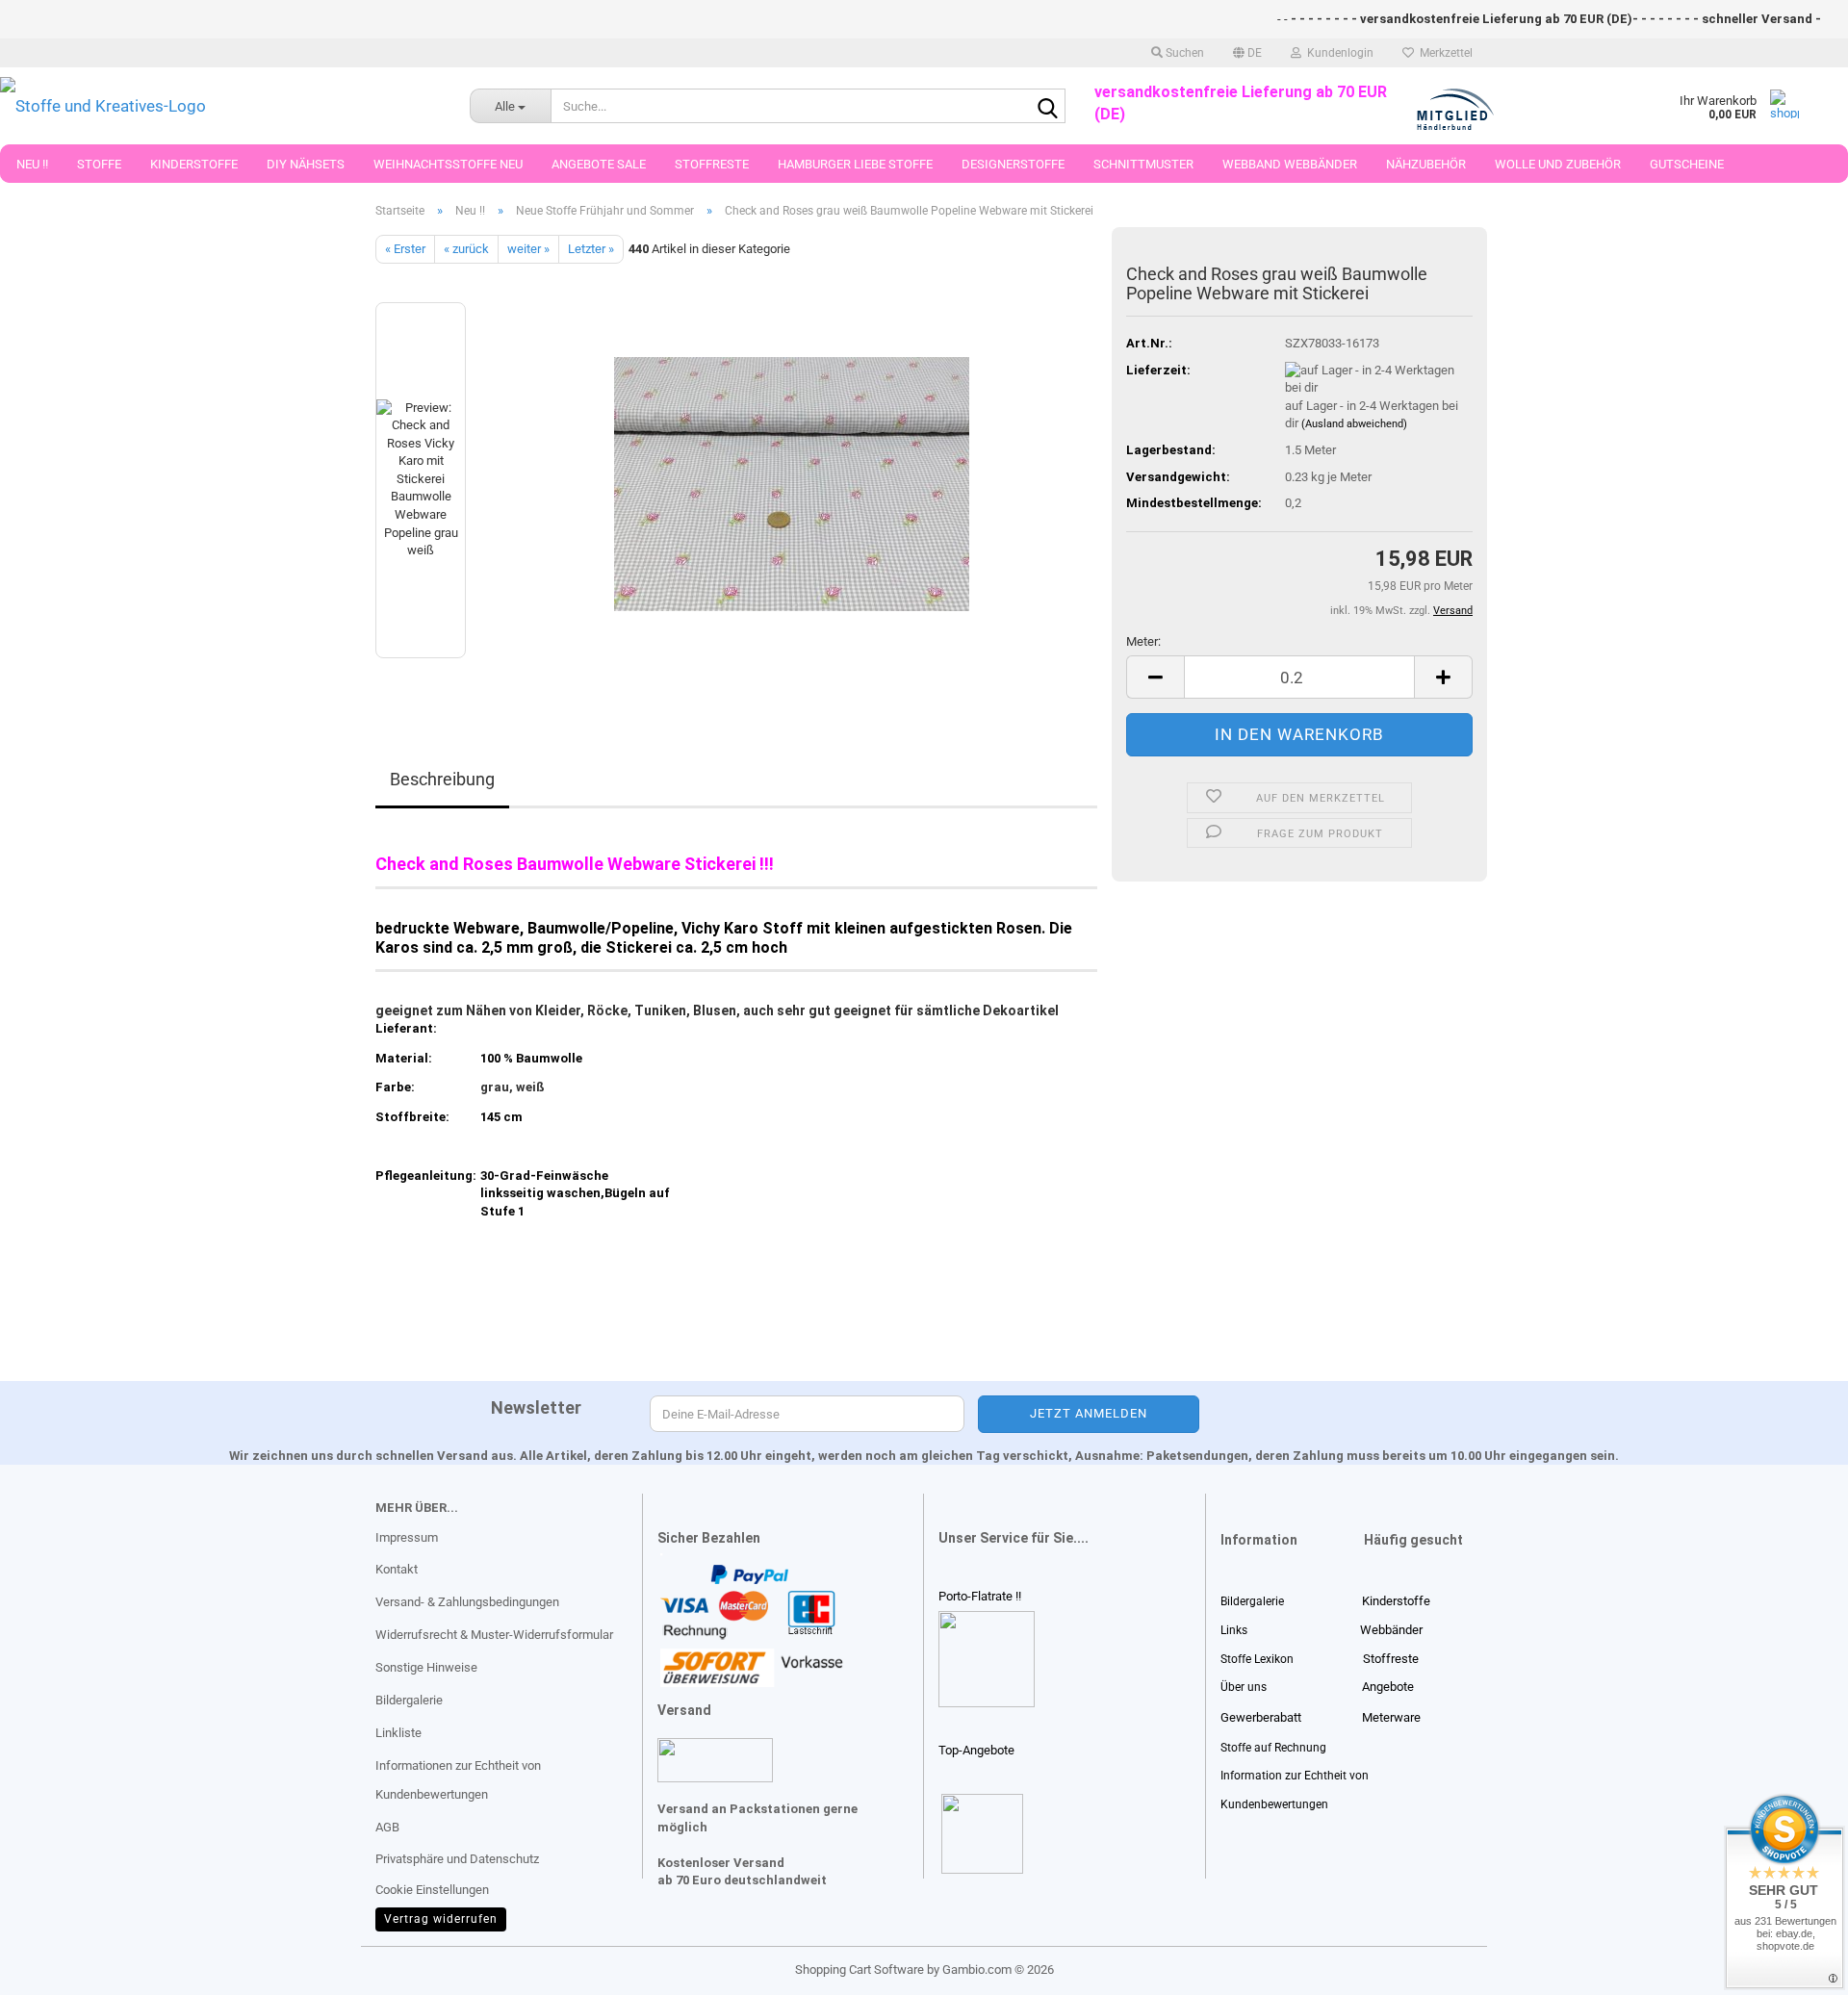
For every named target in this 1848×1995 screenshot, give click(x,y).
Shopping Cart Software (860, 1969)
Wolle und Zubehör (1558, 164)
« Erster (405, 249)
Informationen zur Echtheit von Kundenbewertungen (458, 1780)
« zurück (466, 249)
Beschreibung (442, 779)
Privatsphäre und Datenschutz (457, 1859)
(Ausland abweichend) (1354, 424)
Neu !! (32, 164)
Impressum (407, 1537)
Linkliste (398, 1733)
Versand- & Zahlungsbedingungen (467, 1602)
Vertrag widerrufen (441, 1919)
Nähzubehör (1426, 164)
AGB (387, 1827)
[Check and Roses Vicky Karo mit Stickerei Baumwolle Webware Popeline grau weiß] (792, 480)
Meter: (1143, 641)
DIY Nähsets (306, 164)
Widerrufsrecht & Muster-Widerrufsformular (494, 1635)
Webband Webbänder (1290, 164)
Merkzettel (1443, 53)
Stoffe (99, 164)
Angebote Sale (599, 164)
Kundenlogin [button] (1337, 53)
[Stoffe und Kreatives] (220, 106)
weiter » (528, 249)
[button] (1247, 53)
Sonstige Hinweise (426, 1667)
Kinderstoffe (194, 164)
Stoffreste (712, 164)
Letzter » (591, 249)
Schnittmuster (1143, 164)
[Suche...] (1047, 107)
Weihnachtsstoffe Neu (448, 164)
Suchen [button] (1183, 53)
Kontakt (397, 1569)
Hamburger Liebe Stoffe (855, 164)
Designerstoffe (1013, 164)
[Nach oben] (53, 1966)
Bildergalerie (409, 1700)
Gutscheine (1687, 164)
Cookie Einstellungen (432, 1890)
